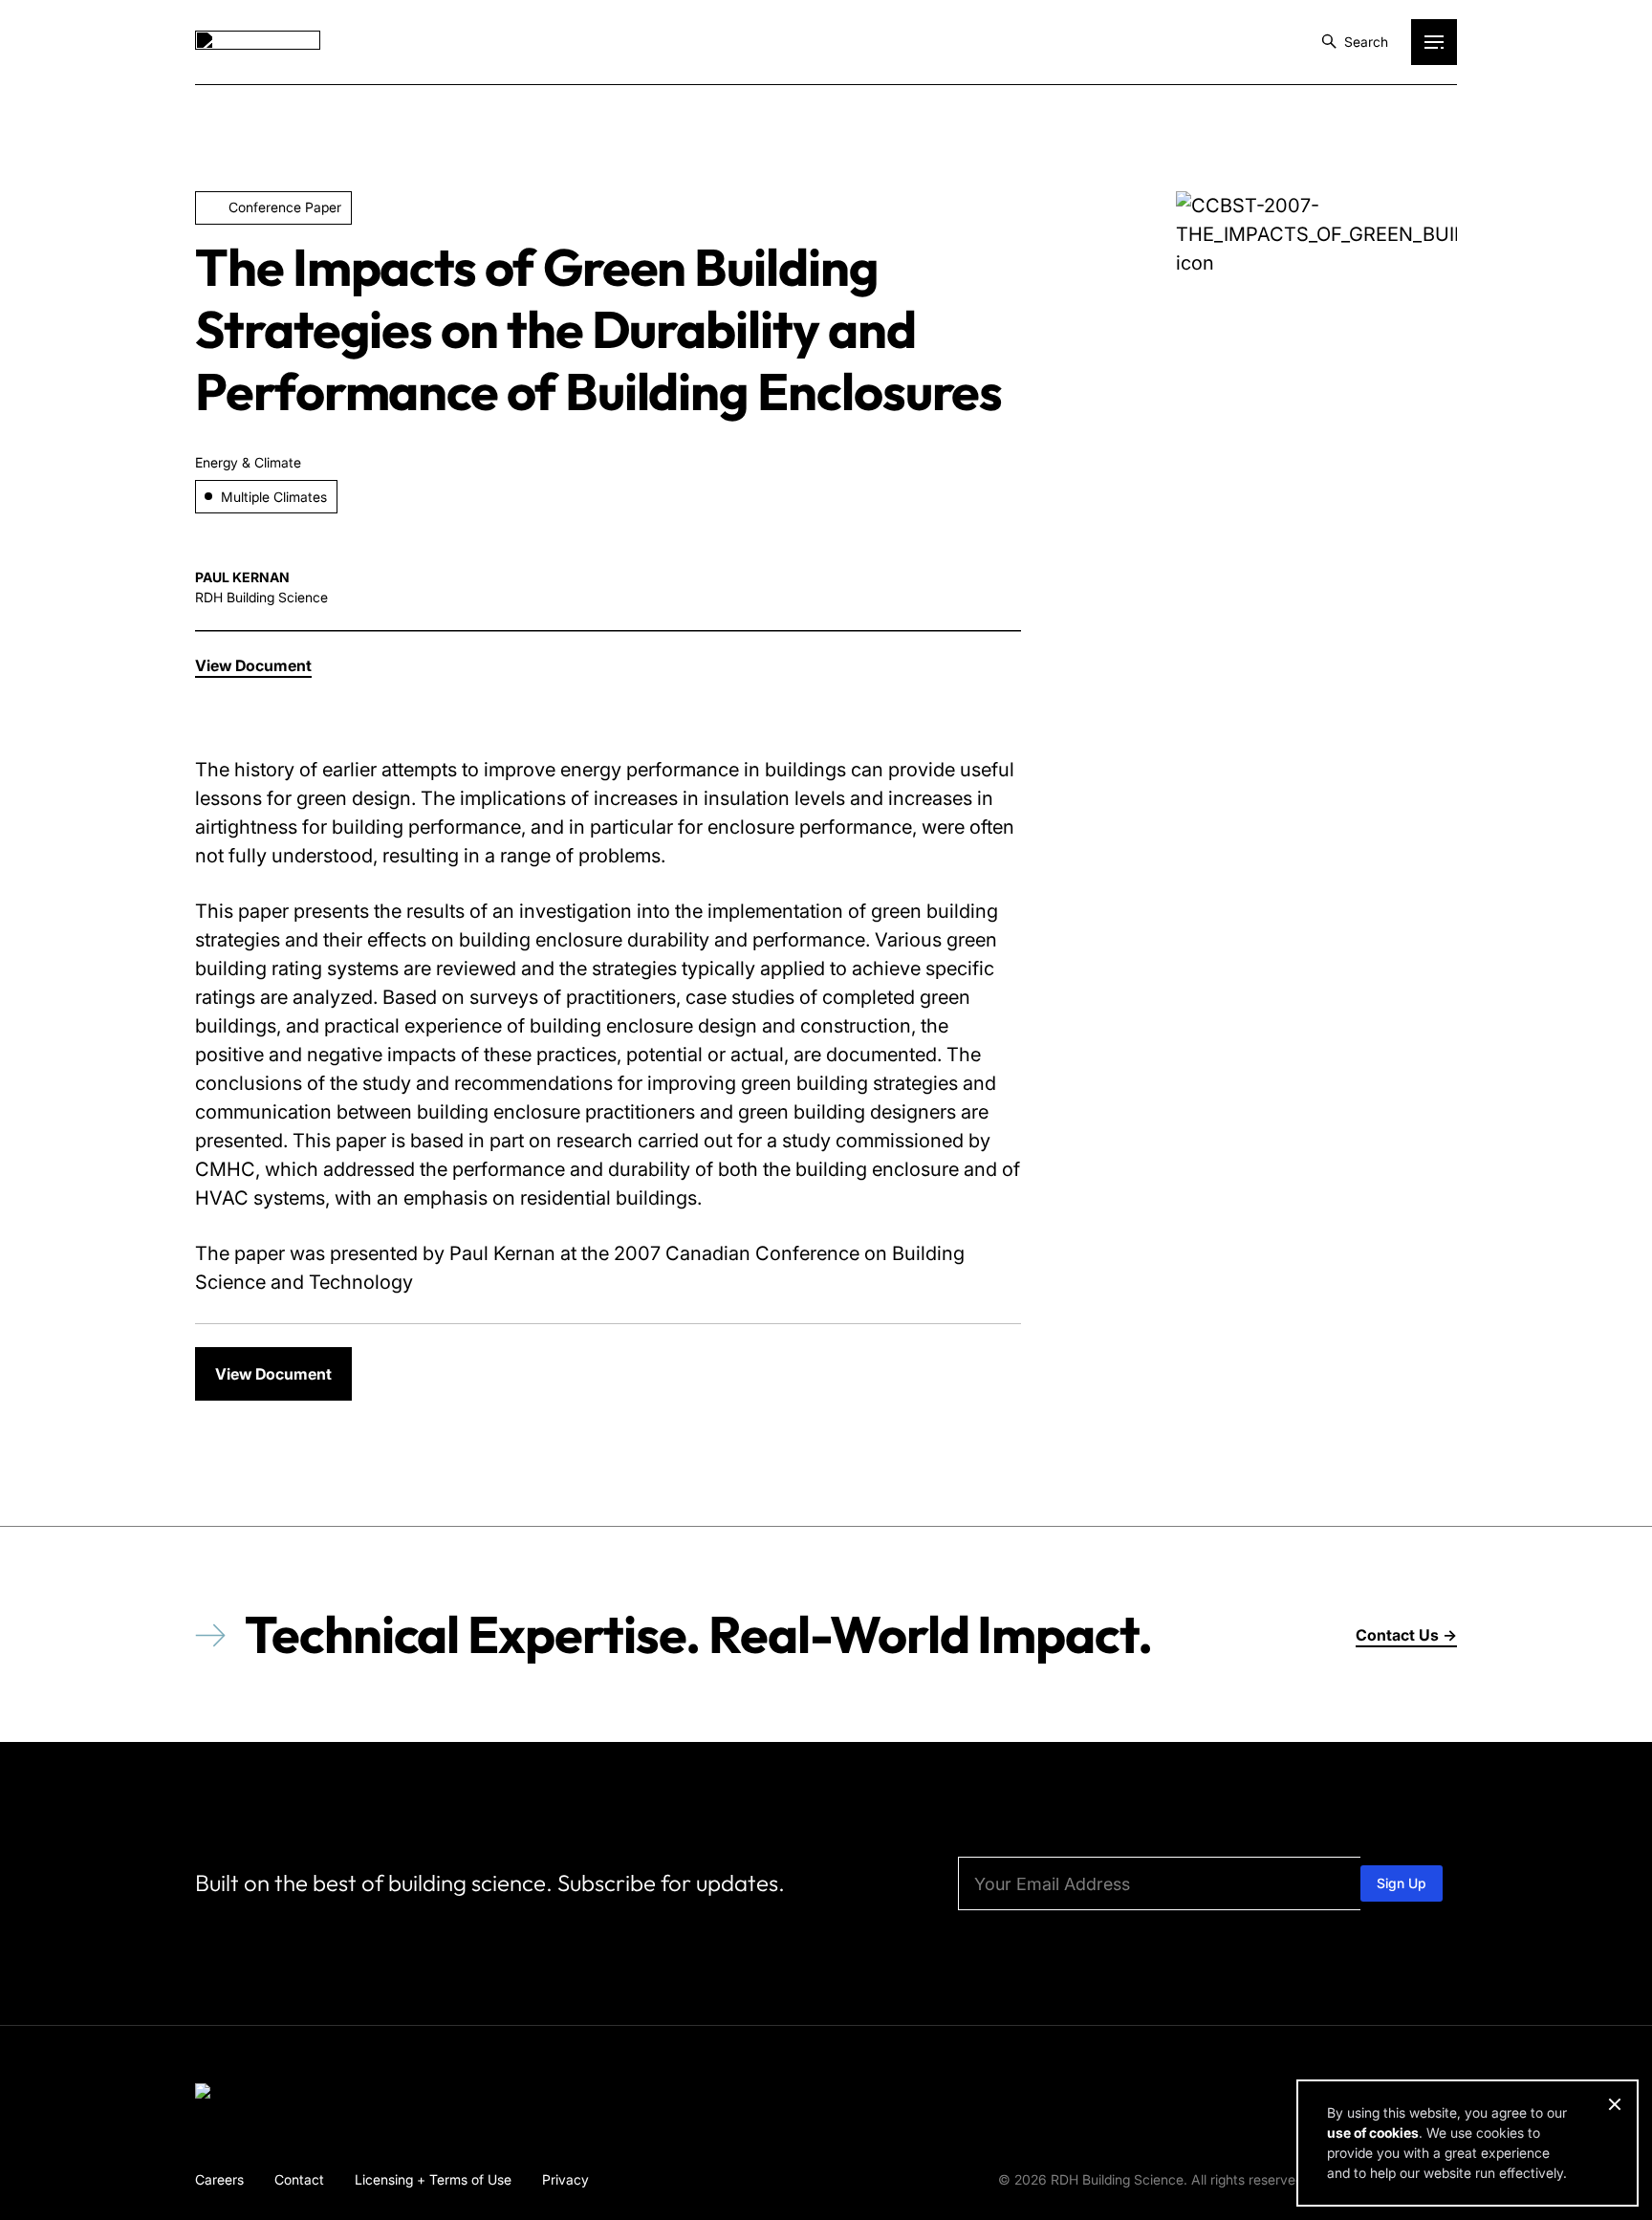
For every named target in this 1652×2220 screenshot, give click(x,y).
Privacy (565, 2179)
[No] (1614, 2104)
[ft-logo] (258, 2095)
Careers (219, 2179)
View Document (273, 1374)
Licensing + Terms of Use (433, 2179)
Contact (299, 2179)
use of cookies (1373, 2133)
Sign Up (1402, 1883)
